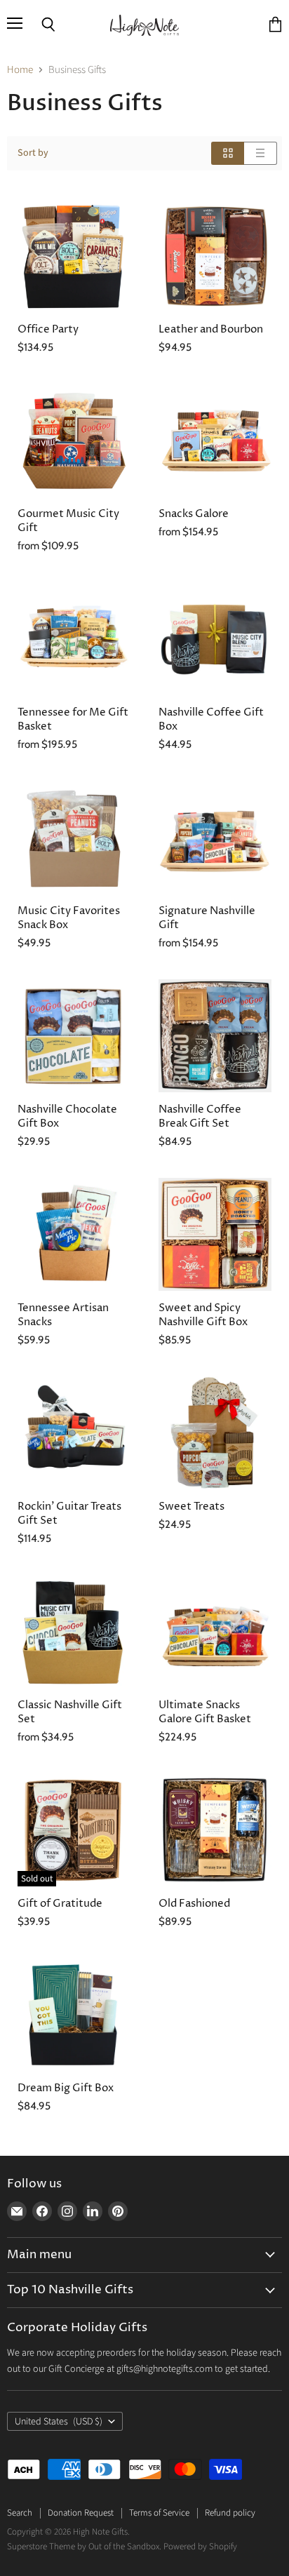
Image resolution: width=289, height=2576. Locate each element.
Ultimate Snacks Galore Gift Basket (205, 1712)
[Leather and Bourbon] (215, 256)
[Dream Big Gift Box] (74, 2014)
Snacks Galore (194, 514)
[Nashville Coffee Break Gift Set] (215, 1036)
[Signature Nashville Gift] (215, 837)
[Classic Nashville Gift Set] (74, 1631)
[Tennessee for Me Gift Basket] (74, 639)
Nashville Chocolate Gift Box (67, 1116)
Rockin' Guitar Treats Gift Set (69, 1514)
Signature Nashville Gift (207, 918)
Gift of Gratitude (60, 1904)
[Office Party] (74, 256)
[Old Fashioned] (215, 1830)
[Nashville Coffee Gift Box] (215, 639)
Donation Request (81, 2513)
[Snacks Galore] (215, 440)
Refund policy (230, 2513)
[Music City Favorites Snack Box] (74, 837)
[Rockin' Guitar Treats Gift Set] (74, 1433)
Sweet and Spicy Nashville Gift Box (203, 1315)
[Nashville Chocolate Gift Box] (74, 1036)
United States (59, 2422)
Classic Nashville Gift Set (70, 1712)
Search (20, 2513)
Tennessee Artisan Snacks (63, 1315)
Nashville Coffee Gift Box (211, 719)
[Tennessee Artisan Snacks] (74, 1234)
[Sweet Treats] (215, 1433)
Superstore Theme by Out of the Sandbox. (84, 2547)
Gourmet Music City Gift (68, 521)
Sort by (33, 153)
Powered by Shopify (200, 2547)
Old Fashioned (194, 1904)
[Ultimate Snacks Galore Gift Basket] (215, 1631)
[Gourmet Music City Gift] (74, 440)
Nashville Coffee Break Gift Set (200, 1116)
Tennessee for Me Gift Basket (73, 719)
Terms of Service (159, 2513)
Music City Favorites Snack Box (69, 918)
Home (20, 70)
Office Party (48, 329)
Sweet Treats (191, 1507)
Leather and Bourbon (211, 329)
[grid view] (228, 153)
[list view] (261, 153)
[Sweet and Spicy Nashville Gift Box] (215, 1234)
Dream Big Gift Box (66, 2088)
